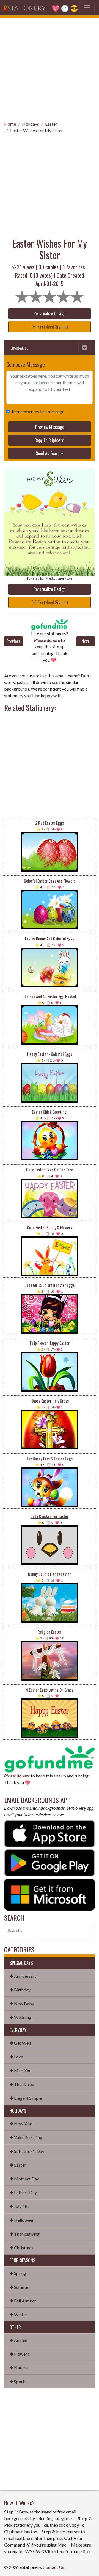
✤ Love (16, 2057)
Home (10, 124)
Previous (13, 641)
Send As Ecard (48, 453)
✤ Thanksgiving (25, 2234)
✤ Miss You (20, 2070)
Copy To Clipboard (50, 440)
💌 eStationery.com (58, 578)
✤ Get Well (20, 2043)
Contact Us (53, 2567)
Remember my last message (38, 411)
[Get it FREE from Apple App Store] (50, 1833)
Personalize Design (50, 313)
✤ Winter (18, 2314)
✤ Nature (19, 2368)
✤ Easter (18, 2165)
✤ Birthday (20, 1990)
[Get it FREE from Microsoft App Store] (50, 1894)
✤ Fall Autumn (23, 2301)
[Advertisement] (50, 68)
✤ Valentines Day (26, 2137)
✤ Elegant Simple (26, 2098)
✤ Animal (18, 2340)
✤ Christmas (21, 2248)
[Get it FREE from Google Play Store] (50, 1862)
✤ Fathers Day (23, 2192)
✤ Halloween (22, 2220)
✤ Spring (18, 2273)
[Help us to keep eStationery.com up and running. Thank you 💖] (50, 625)
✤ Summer (20, 2287)
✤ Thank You (22, 2084)
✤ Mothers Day (24, 2179)
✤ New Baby (22, 2003)
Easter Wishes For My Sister (37, 130)
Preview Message (50, 427)
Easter (51, 124)
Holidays (31, 124)
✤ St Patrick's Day (27, 2151)
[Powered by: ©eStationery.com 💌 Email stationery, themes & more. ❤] (50, 494)
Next (86, 641)
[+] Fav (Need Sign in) (50, 327)
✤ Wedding (20, 2017)
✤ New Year (21, 2124)
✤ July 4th (19, 2206)
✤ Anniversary (23, 1976)
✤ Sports (18, 2381)
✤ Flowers (19, 2354)
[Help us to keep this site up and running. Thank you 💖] (50, 1758)
